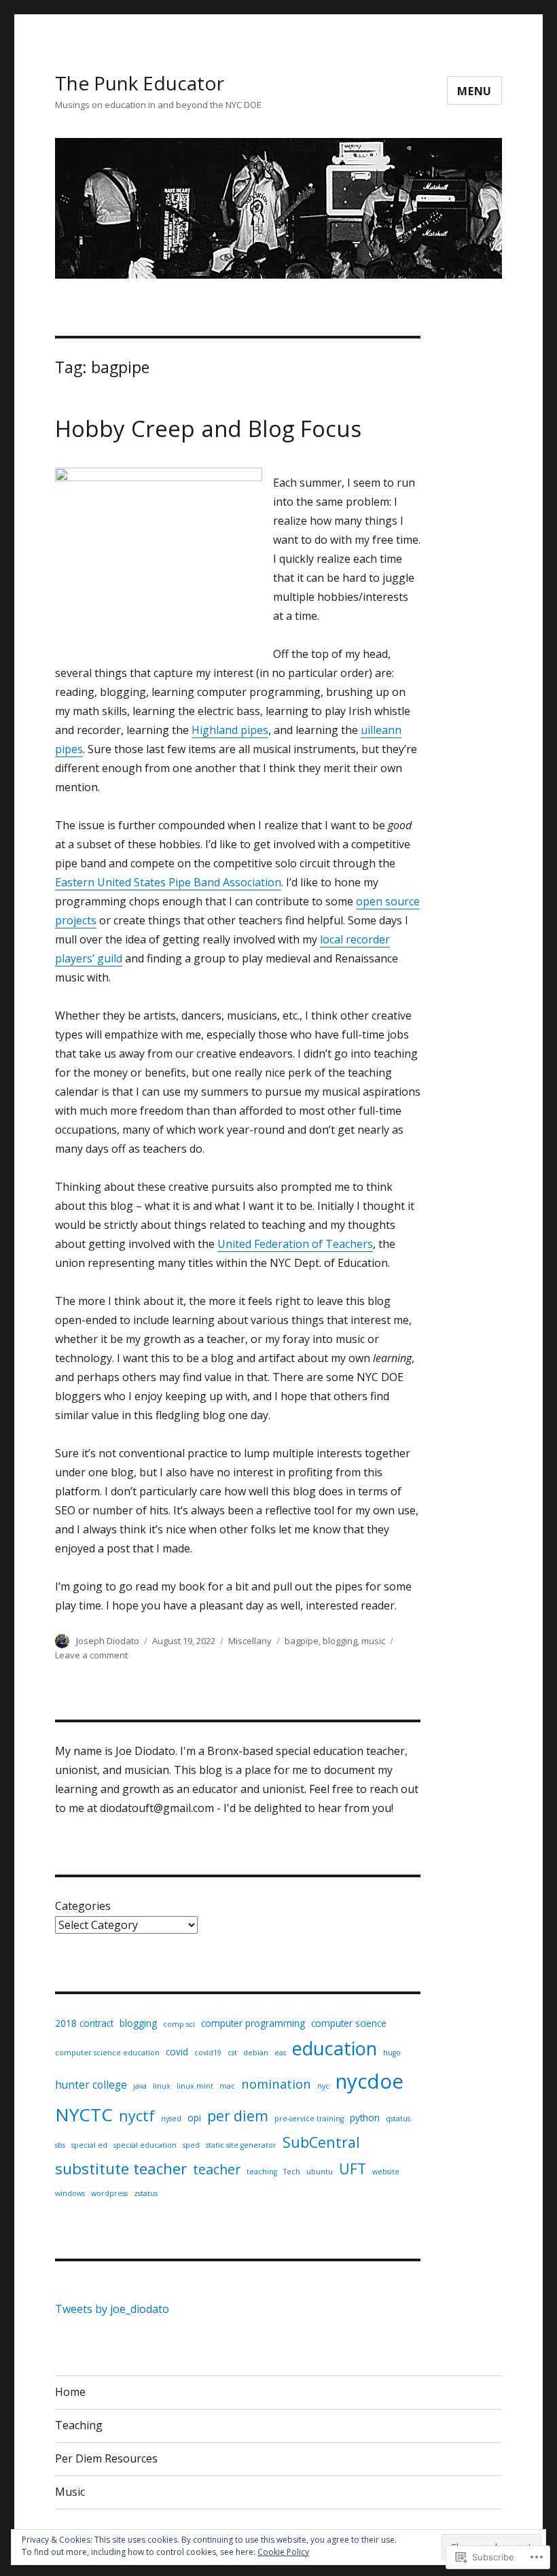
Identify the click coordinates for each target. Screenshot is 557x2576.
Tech (292, 2172)
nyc (323, 2086)
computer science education (107, 2053)
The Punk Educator (140, 83)
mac (227, 2086)
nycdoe (370, 2081)
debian (256, 2053)
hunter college (91, 2085)
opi (194, 2118)
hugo (392, 2053)
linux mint (195, 2086)
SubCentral (321, 2142)
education (335, 2048)
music (373, 1641)
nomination (276, 2084)
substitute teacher (121, 2169)
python (365, 2118)
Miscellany (250, 1641)
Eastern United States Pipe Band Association (168, 882)
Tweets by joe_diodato (112, 2309)
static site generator (241, 2145)
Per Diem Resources (106, 2458)
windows (70, 2193)
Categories (83, 1906)
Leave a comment (91, 1655)
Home (70, 2392)
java (140, 2086)
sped (191, 2145)
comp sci (179, 2024)
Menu (474, 91)
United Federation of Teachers (295, 1244)
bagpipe (302, 1641)
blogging (340, 1641)
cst (232, 2053)
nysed (171, 2119)
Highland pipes (230, 730)
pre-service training (309, 2119)
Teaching (79, 2425)
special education (145, 2145)
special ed (89, 2145)
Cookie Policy (283, 2552)
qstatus (398, 2119)
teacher (217, 2169)
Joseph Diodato (108, 1641)
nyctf (137, 2116)
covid (177, 2052)
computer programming (253, 2023)
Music (70, 2492)
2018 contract (84, 2023)
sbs (60, 2145)
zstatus (146, 2193)
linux (162, 2086)
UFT (353, 2169)
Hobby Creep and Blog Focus (208, 429)
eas (280, 2053)
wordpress (109, 2193)
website (386, 2172)
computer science (349, 2023)
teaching (262, 2172)
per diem (238, 2116)
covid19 (208, 2053)
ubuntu (320, 2172)
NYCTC (84, 2114)
